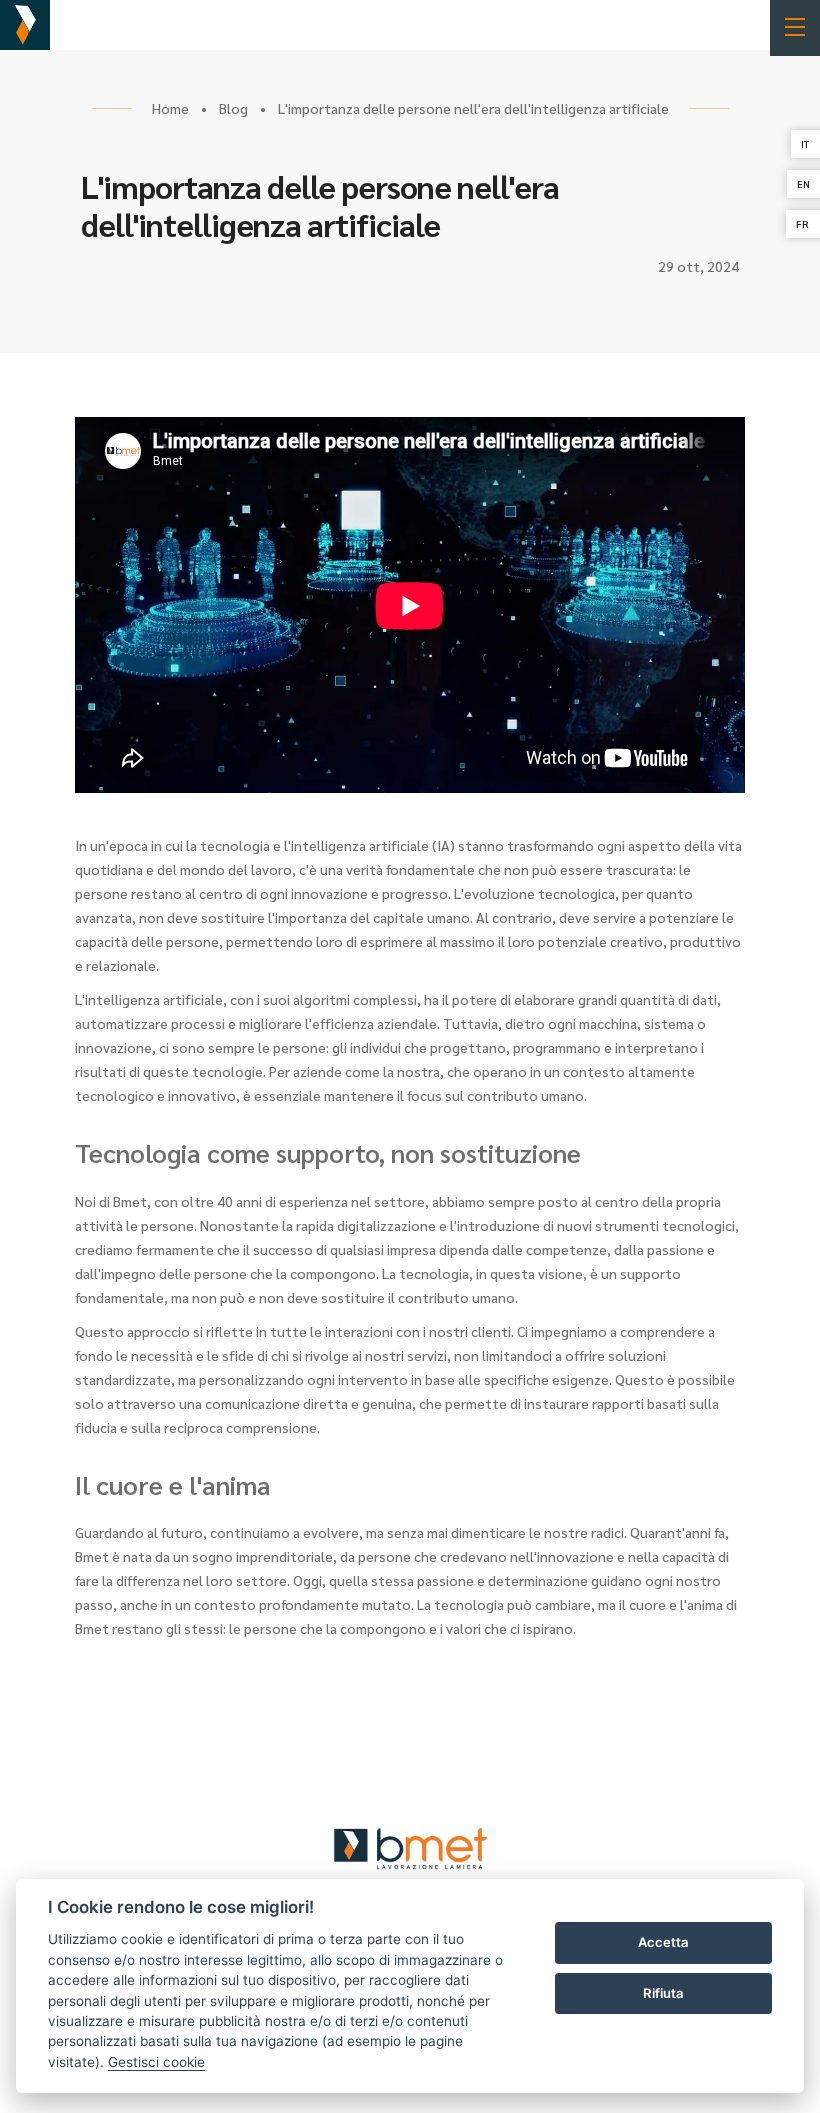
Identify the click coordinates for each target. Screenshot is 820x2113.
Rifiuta (663, 1993)
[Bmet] (25, 25)
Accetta (663, 1942)
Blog (233, 108)
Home (170, 108)
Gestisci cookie (156, 2062)
